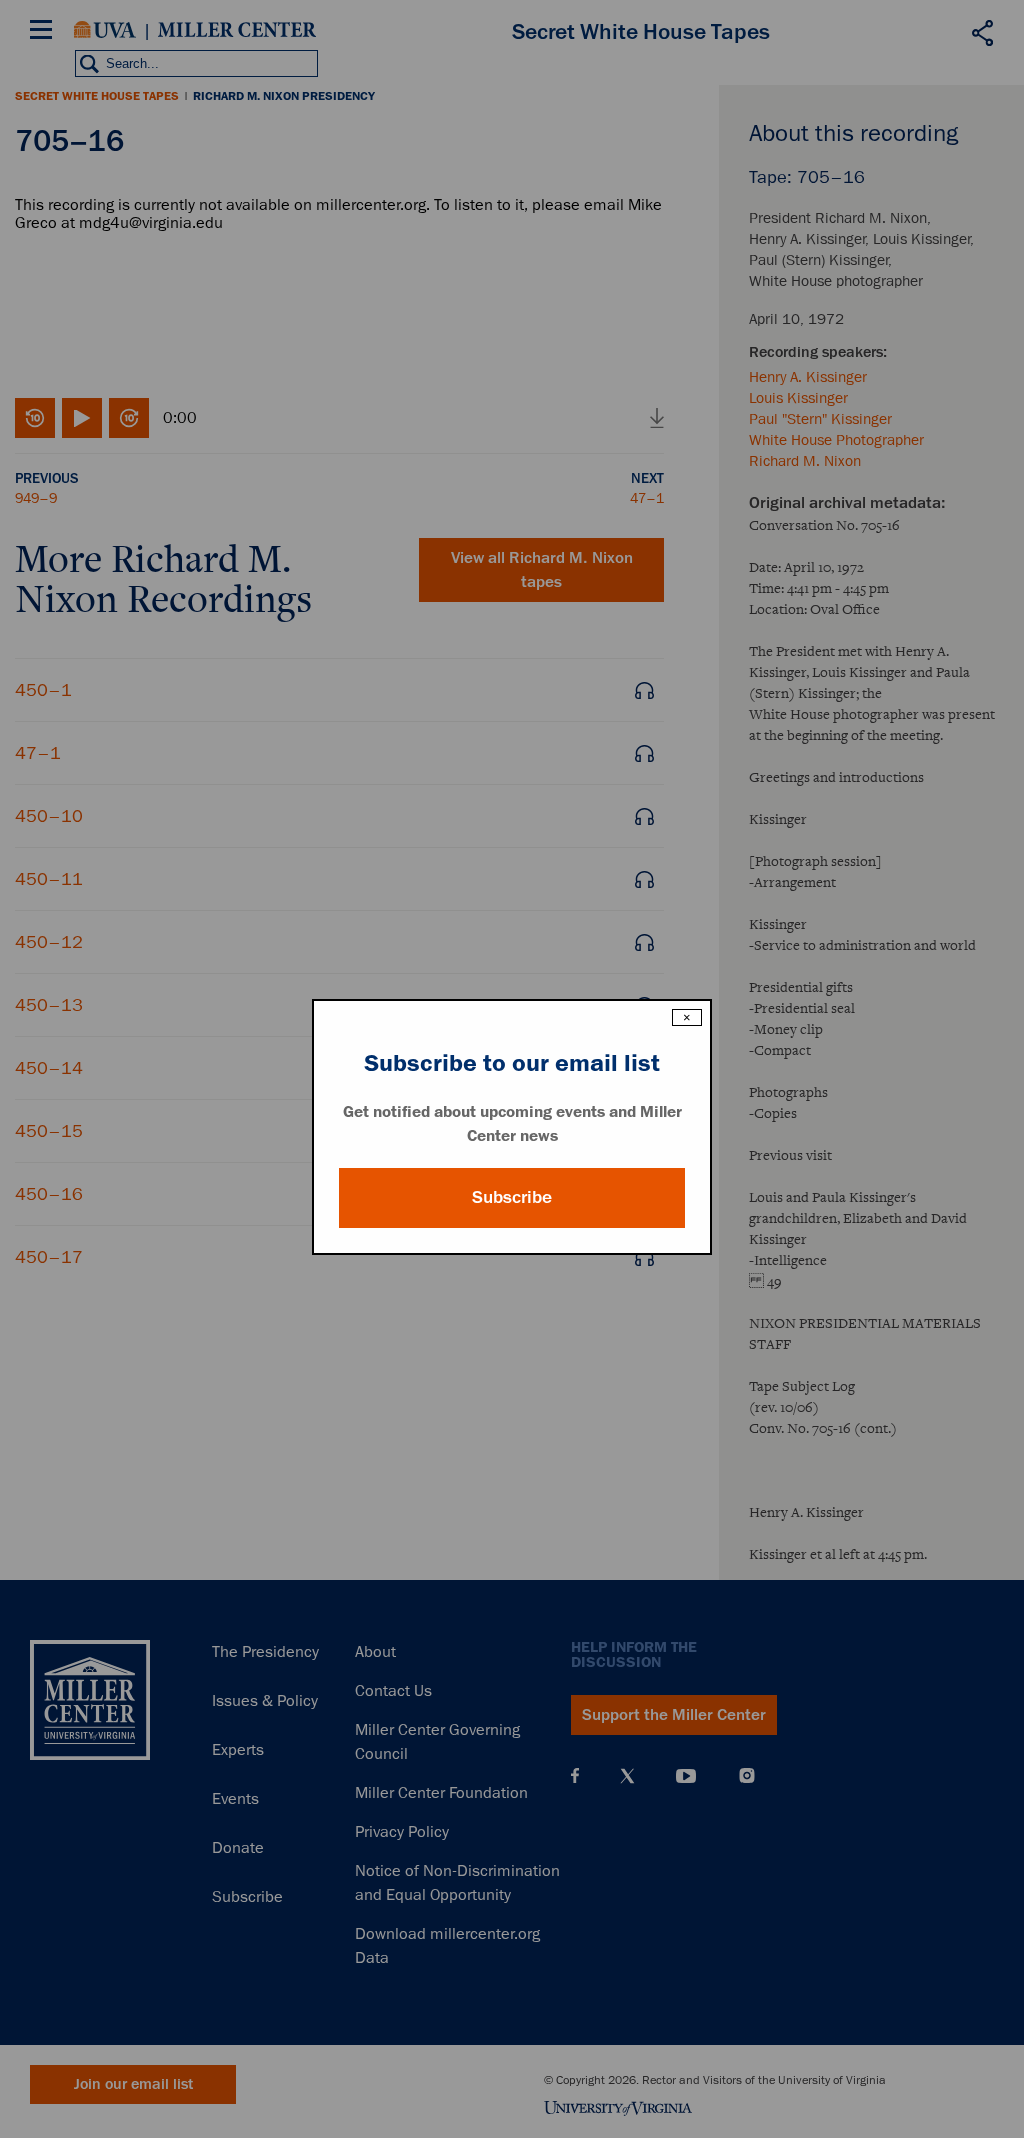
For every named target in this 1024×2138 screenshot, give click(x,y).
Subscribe (512, 1197)
